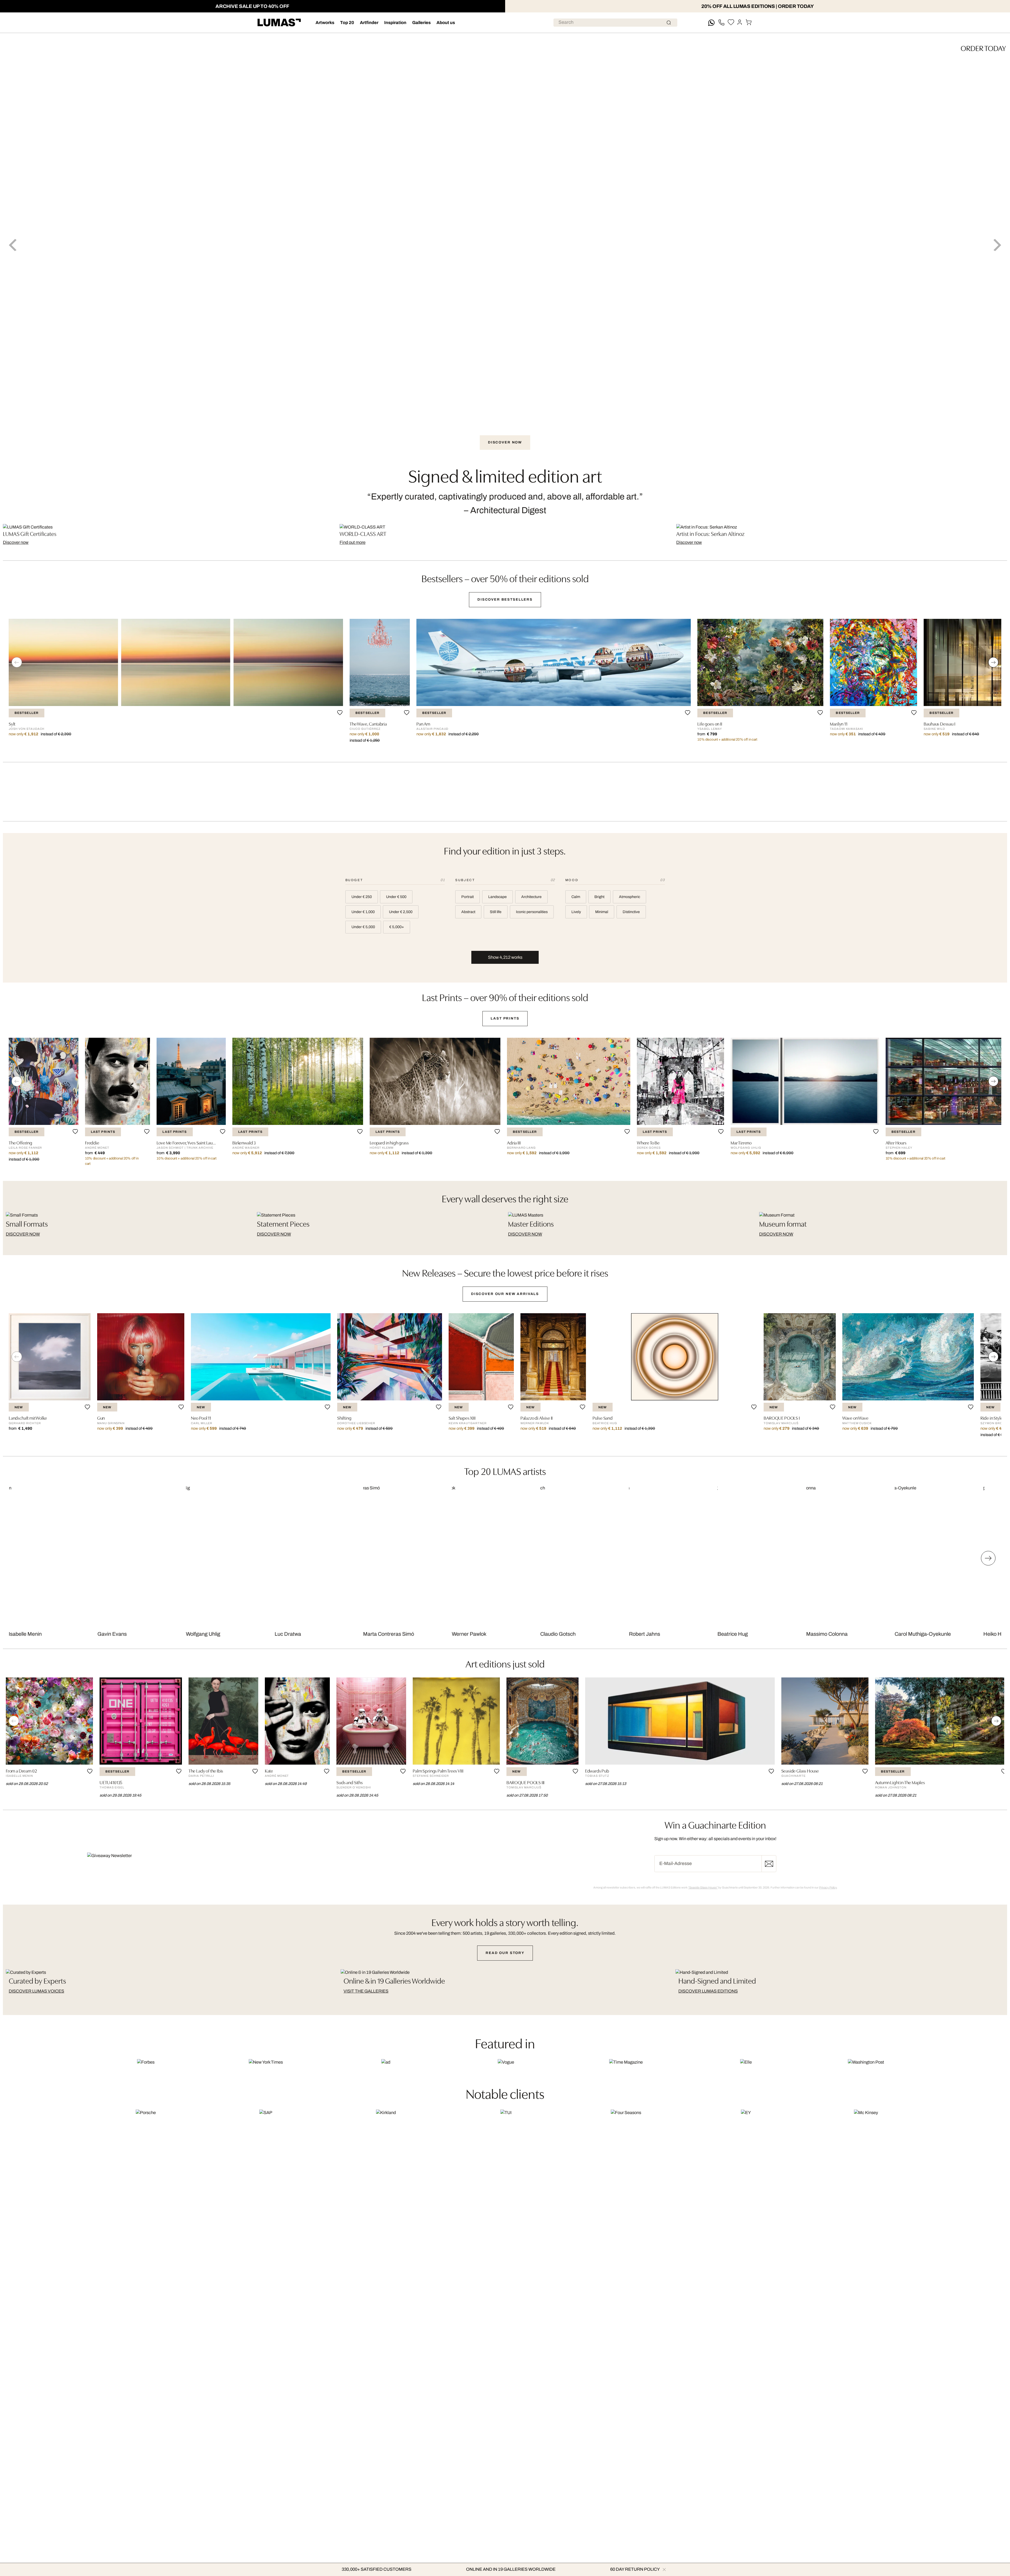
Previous (13, 245)
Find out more (353, 542)
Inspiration (395, 23)
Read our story (505, 1953)
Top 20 (347, 23)
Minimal (602, 912)
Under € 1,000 (363, 912)
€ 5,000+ (397, 927)
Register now (769, 1864)
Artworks (325, 23)
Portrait (468, 897)
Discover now (16, 542)
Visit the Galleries (366, 1991)
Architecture (531, 897)
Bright (599, 897)
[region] (505, 685)
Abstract (468, 912)
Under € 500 (396, 897)
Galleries (421, 23)
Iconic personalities (532, 912)
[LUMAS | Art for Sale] (279, 23)
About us (446, 23)
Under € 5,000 (363, 927)
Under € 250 (362, 897)
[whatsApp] (711, 23)
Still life (496, 912)
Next (997, 245)
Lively (576, 912)
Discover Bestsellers (505, 599)
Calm (576, 897)
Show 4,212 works (505, 957)
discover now (23, 1234)
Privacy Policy (828, 1887)
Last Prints (505, 1018)
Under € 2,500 (401, 912)
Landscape (497, 897)
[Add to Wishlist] (340, 713)
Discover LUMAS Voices (36, 1991)
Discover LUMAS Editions (708, 1991)
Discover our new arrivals (505, 1294)
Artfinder (369, 23)
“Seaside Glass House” (703, 1887)
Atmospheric (630, 897)
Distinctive (631, 912)
